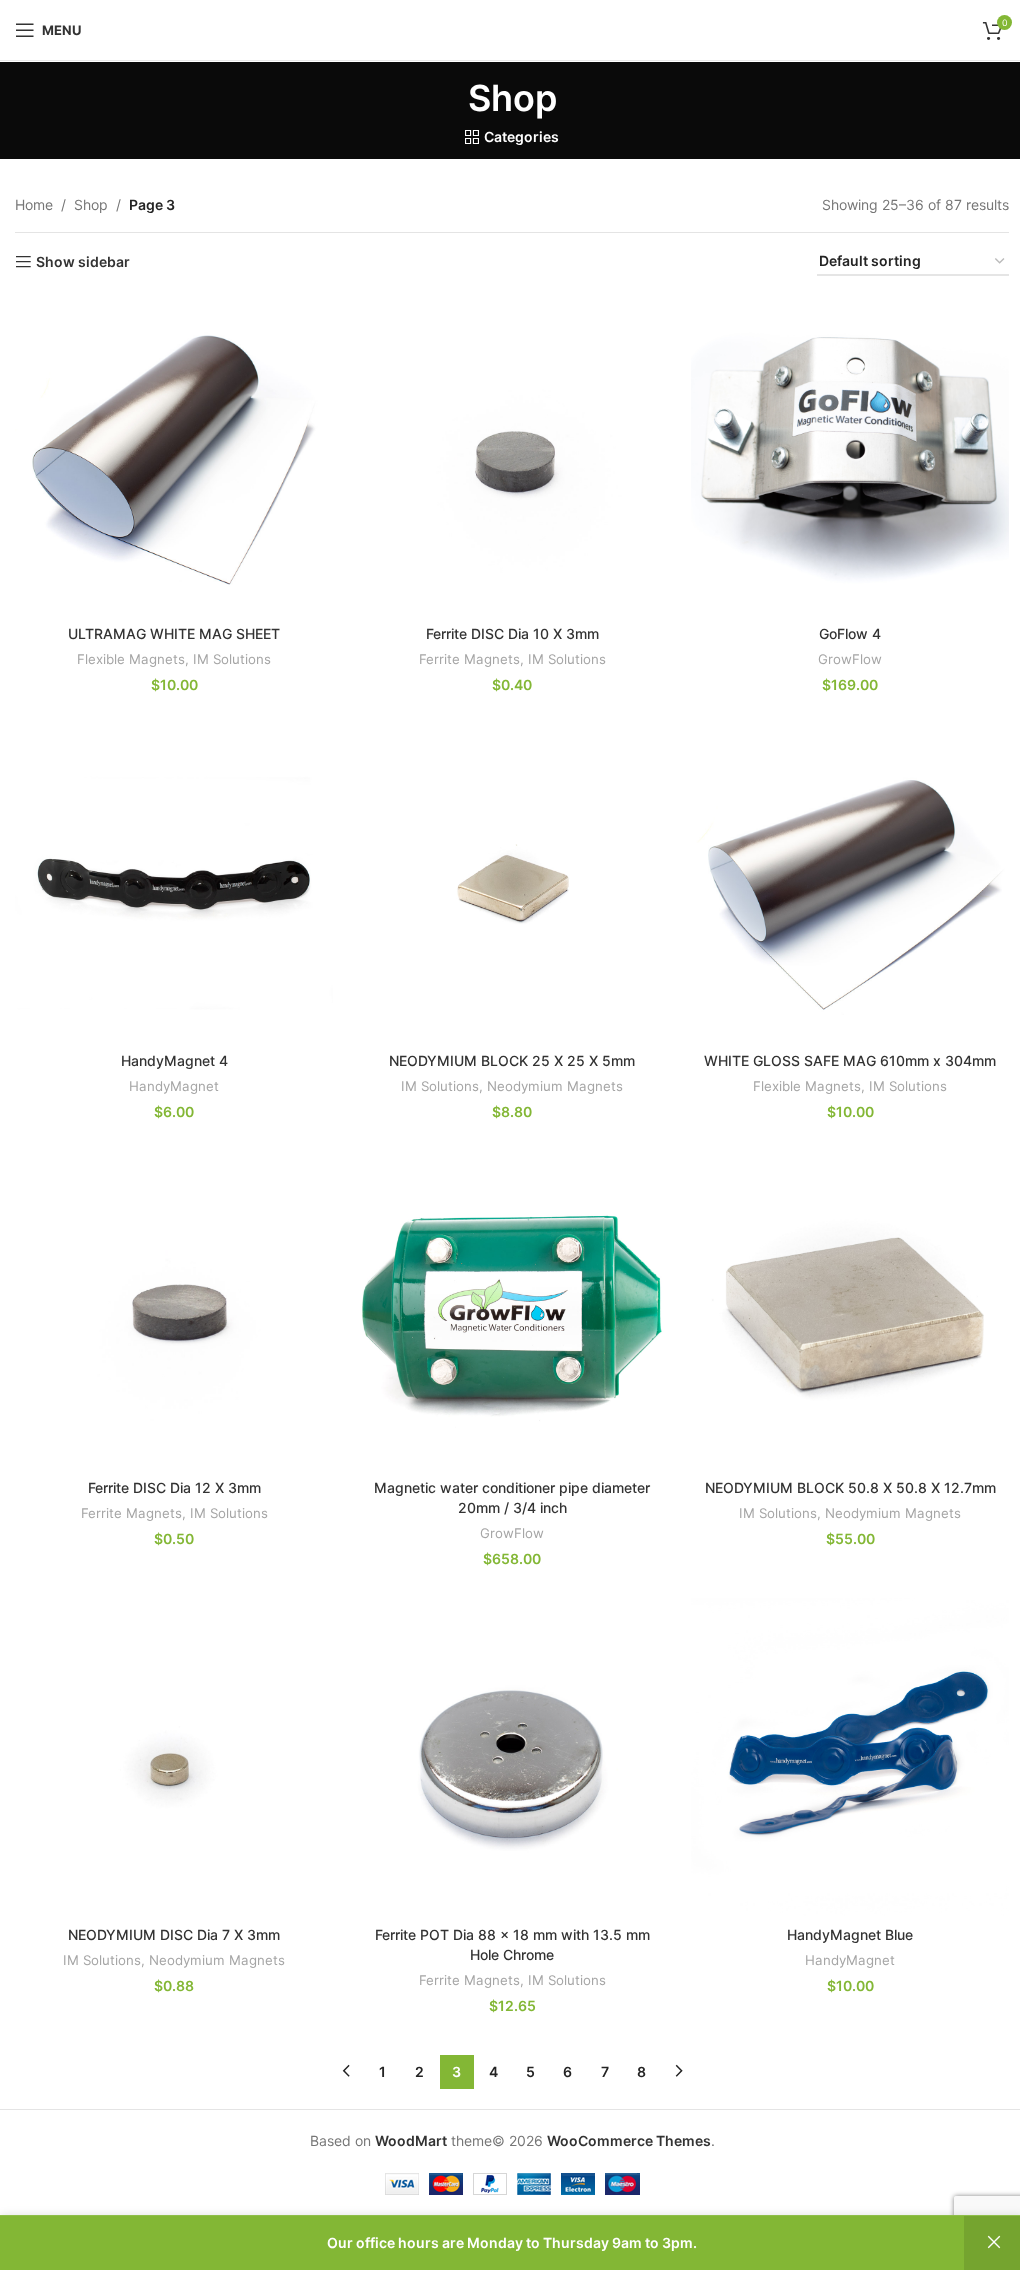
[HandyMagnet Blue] (850, 1757)
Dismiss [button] (994, 2243)
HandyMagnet (174, 1086)
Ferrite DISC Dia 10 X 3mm (512, 633)
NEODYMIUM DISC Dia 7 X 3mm (174, 1934)
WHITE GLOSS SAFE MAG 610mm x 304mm (850, 1060)
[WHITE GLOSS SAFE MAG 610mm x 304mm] (850, 883)
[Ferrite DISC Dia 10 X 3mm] (512, 455)
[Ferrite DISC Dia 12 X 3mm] (174, 1310)
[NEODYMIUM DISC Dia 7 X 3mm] (174, 1757)
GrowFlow (850, 659)
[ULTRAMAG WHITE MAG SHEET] (174, 455)
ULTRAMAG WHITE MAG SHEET (174, 633)
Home (34, 204)
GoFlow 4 (850, 633)
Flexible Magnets (131, 659)
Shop (91, 204)
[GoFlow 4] (850, 455)
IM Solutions (232, 659)
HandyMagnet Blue (850, 1934)
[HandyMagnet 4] (174, 883)
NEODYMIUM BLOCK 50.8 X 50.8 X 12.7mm (850, 1487)
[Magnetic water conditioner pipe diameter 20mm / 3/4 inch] (512, 1310)
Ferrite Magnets (469, 659)
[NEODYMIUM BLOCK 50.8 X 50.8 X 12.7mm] (850, 1310)
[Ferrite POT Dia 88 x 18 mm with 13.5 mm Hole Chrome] (512, 1757)
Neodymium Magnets (555, 1086)
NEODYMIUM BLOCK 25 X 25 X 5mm (512, 1060)
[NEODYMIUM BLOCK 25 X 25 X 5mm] (512, 883)
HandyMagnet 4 (174, 1060)
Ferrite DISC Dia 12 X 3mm (174, 1487)
